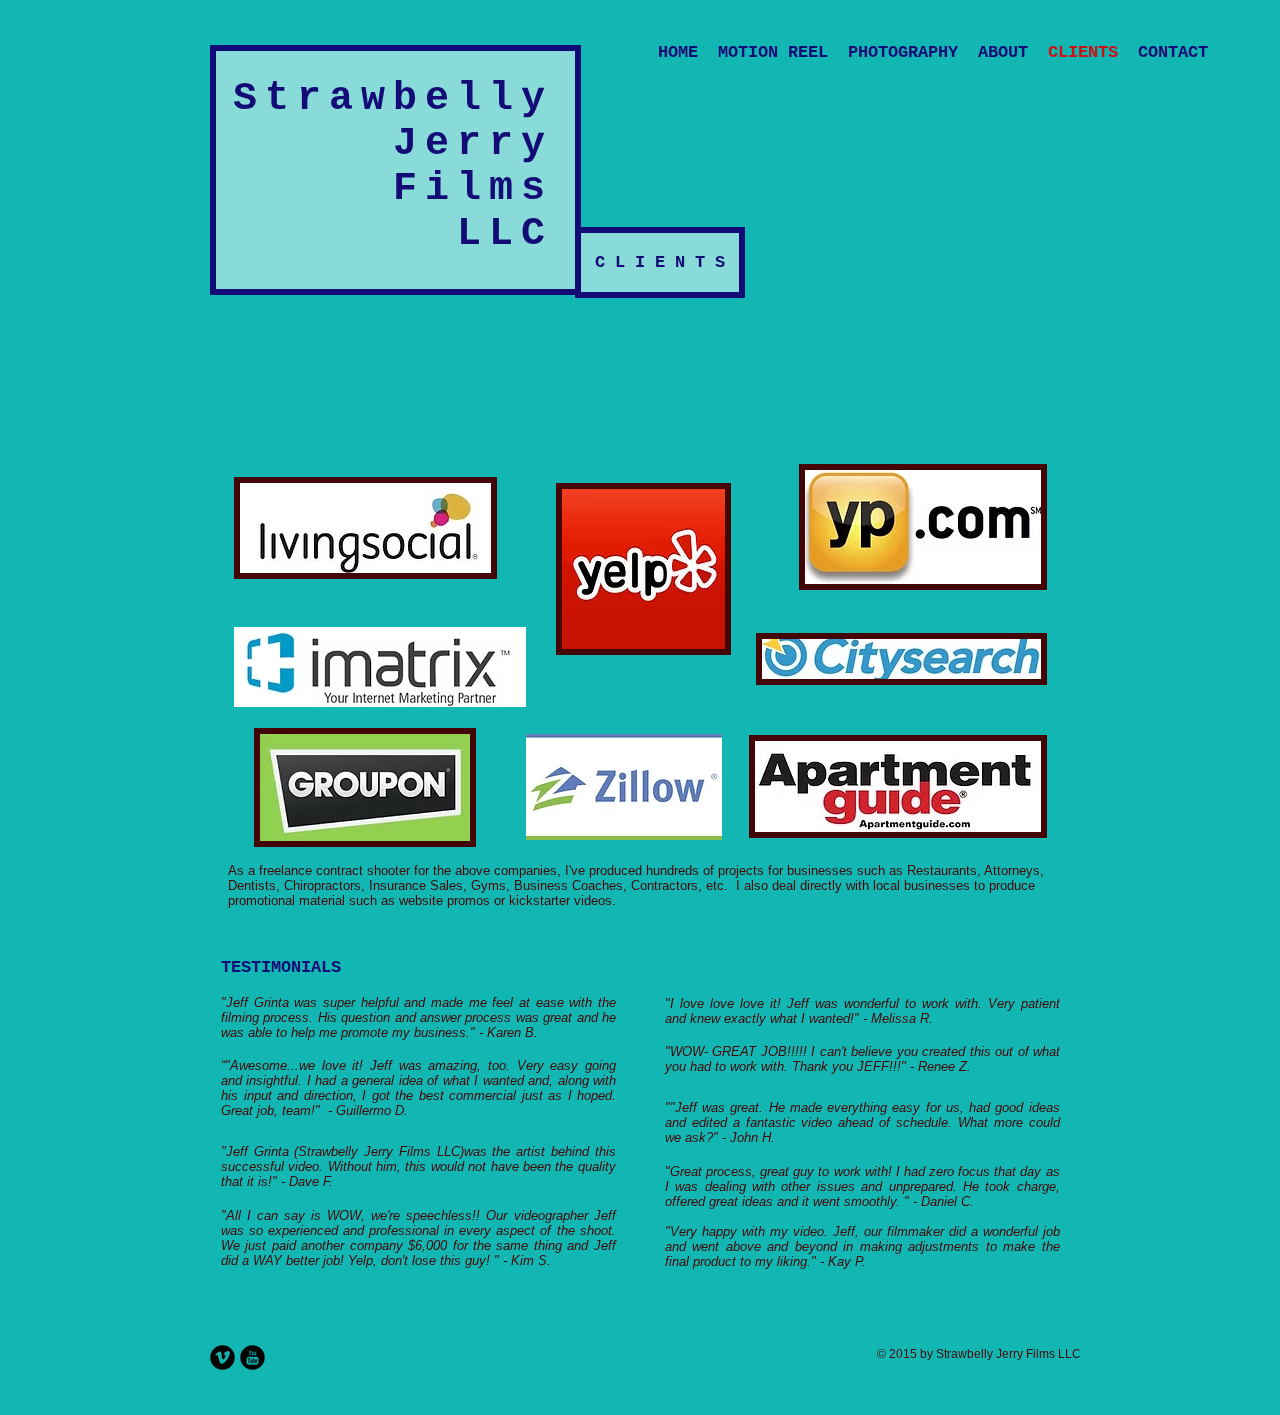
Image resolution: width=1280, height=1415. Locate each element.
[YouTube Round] (252, 1357)
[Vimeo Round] (222, 1357)
